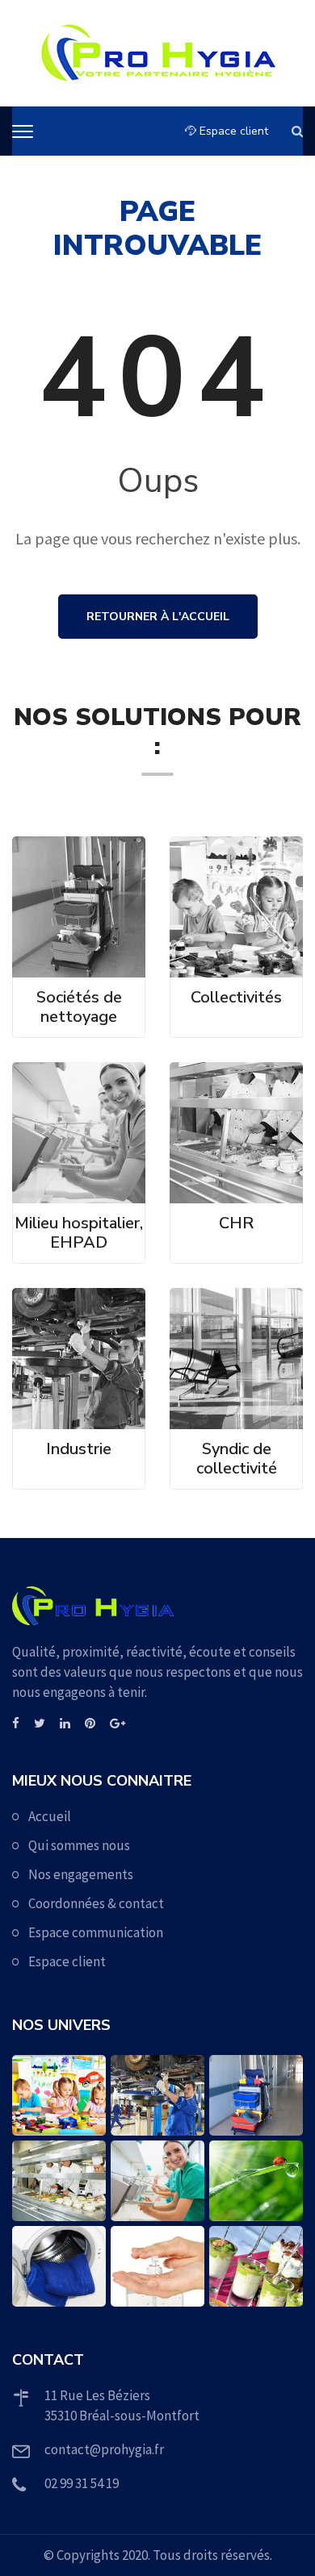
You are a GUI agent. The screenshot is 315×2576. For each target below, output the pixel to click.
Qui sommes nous (79, 1845)
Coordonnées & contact (96, 1903)
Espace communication (96, 1932)
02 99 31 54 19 (82, 2483)
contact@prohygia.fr (104, 2449)
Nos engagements (81, 1874)
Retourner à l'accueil (158, 617)
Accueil (50, 1816)
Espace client (232, 131)
